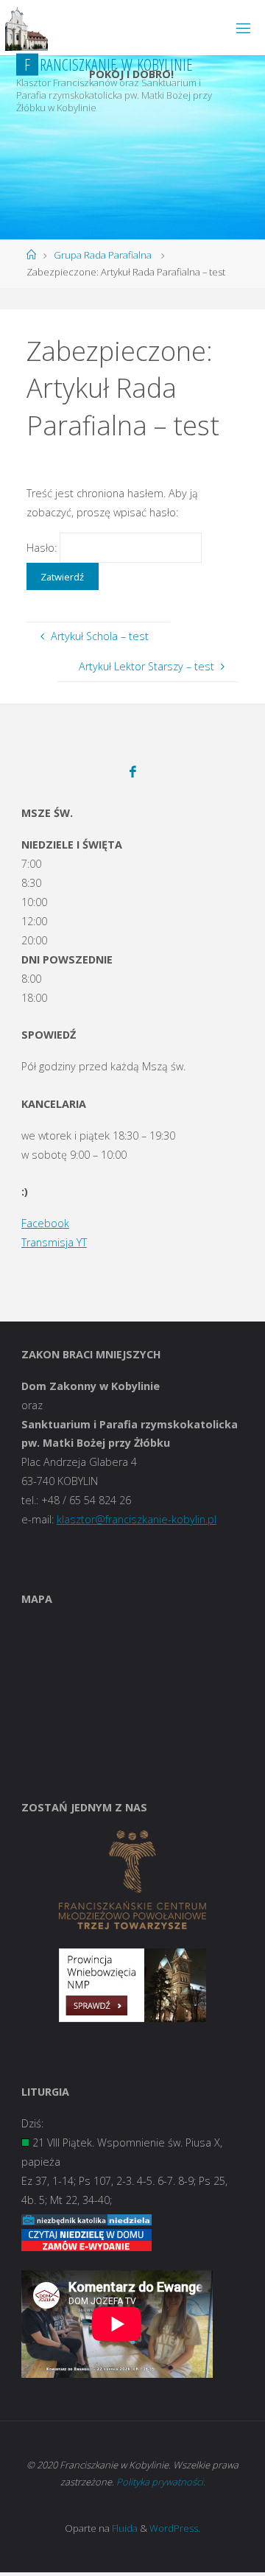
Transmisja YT (54, 1242)
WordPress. (175, 2528)
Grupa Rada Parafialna (103, 255)
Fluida (124, 2528)
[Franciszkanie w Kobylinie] (26, 28)
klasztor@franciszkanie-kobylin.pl (137, 1519)
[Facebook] (133, 772)
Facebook (45, 1223)
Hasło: (43, 548)
